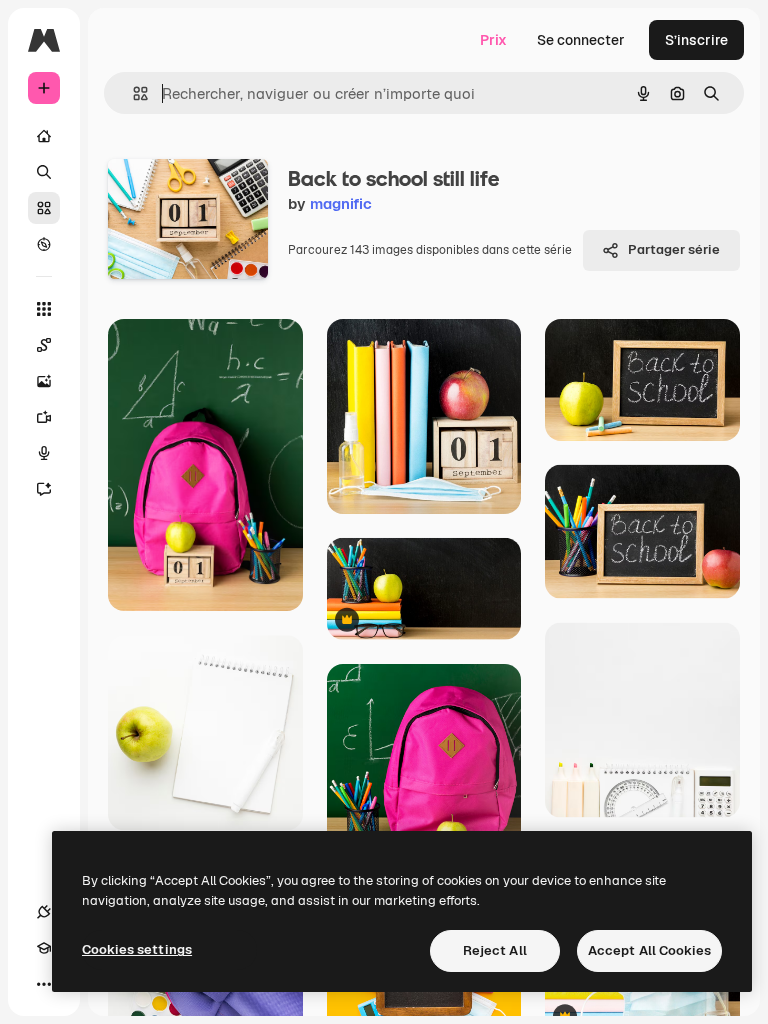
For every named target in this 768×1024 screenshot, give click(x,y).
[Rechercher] (44, 172)
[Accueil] (44, 136)
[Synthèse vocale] (44, 453)
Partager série (674, 249)
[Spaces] (44, 345)
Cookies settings (137, 949)
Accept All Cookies (649, 950)
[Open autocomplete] (132, 93)
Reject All (495, 950)
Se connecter (581, 40)
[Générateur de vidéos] (44, 417)
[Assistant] (44, 489)
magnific (341, 203)
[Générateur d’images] (44, 381)
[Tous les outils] (44, 309)
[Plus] (44, 984)
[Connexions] (44, 912)
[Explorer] (44, 244)
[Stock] (44, 208)
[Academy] (44, 948)
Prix (493, 40)
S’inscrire (696, 40)
